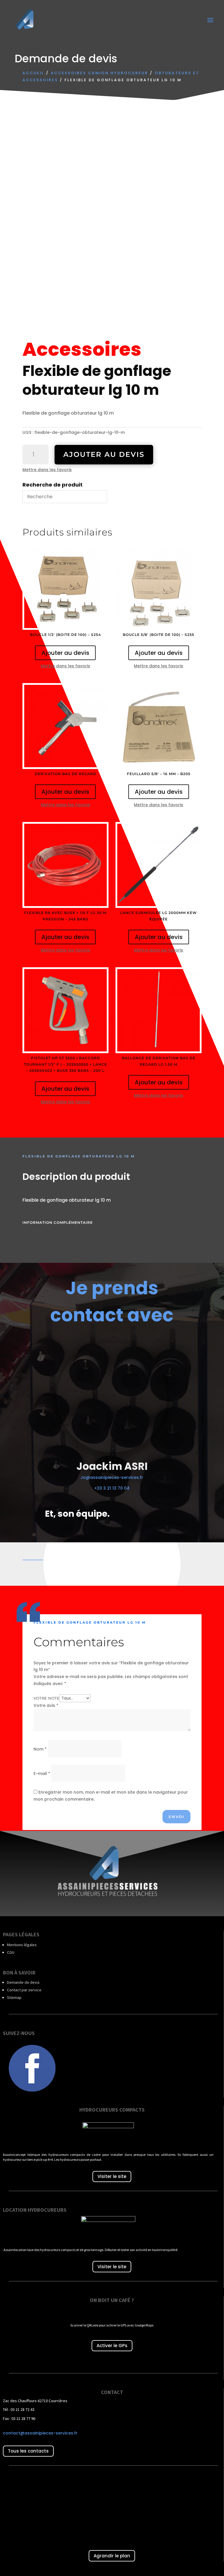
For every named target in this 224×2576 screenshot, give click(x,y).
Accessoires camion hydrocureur (99, 73)
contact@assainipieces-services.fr (40, 2433)
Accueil (33, 73)
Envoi (176, 1817)
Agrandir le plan (112, 2556)
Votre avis (46, 1705)
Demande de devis (23, 1982)
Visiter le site (112, 2176)
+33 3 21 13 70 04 (112, 1488)
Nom (40, 1749)
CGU (11, 1952)
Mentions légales (22, 1945)
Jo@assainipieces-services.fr (112, 1477)
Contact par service (24, 1990)
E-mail (42, 1774)
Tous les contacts (28, 2451)
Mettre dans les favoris (47, 470)
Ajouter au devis (104, 454)
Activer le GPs (112, 2346)
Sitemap (14, 1997)
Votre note (47, 1698)
